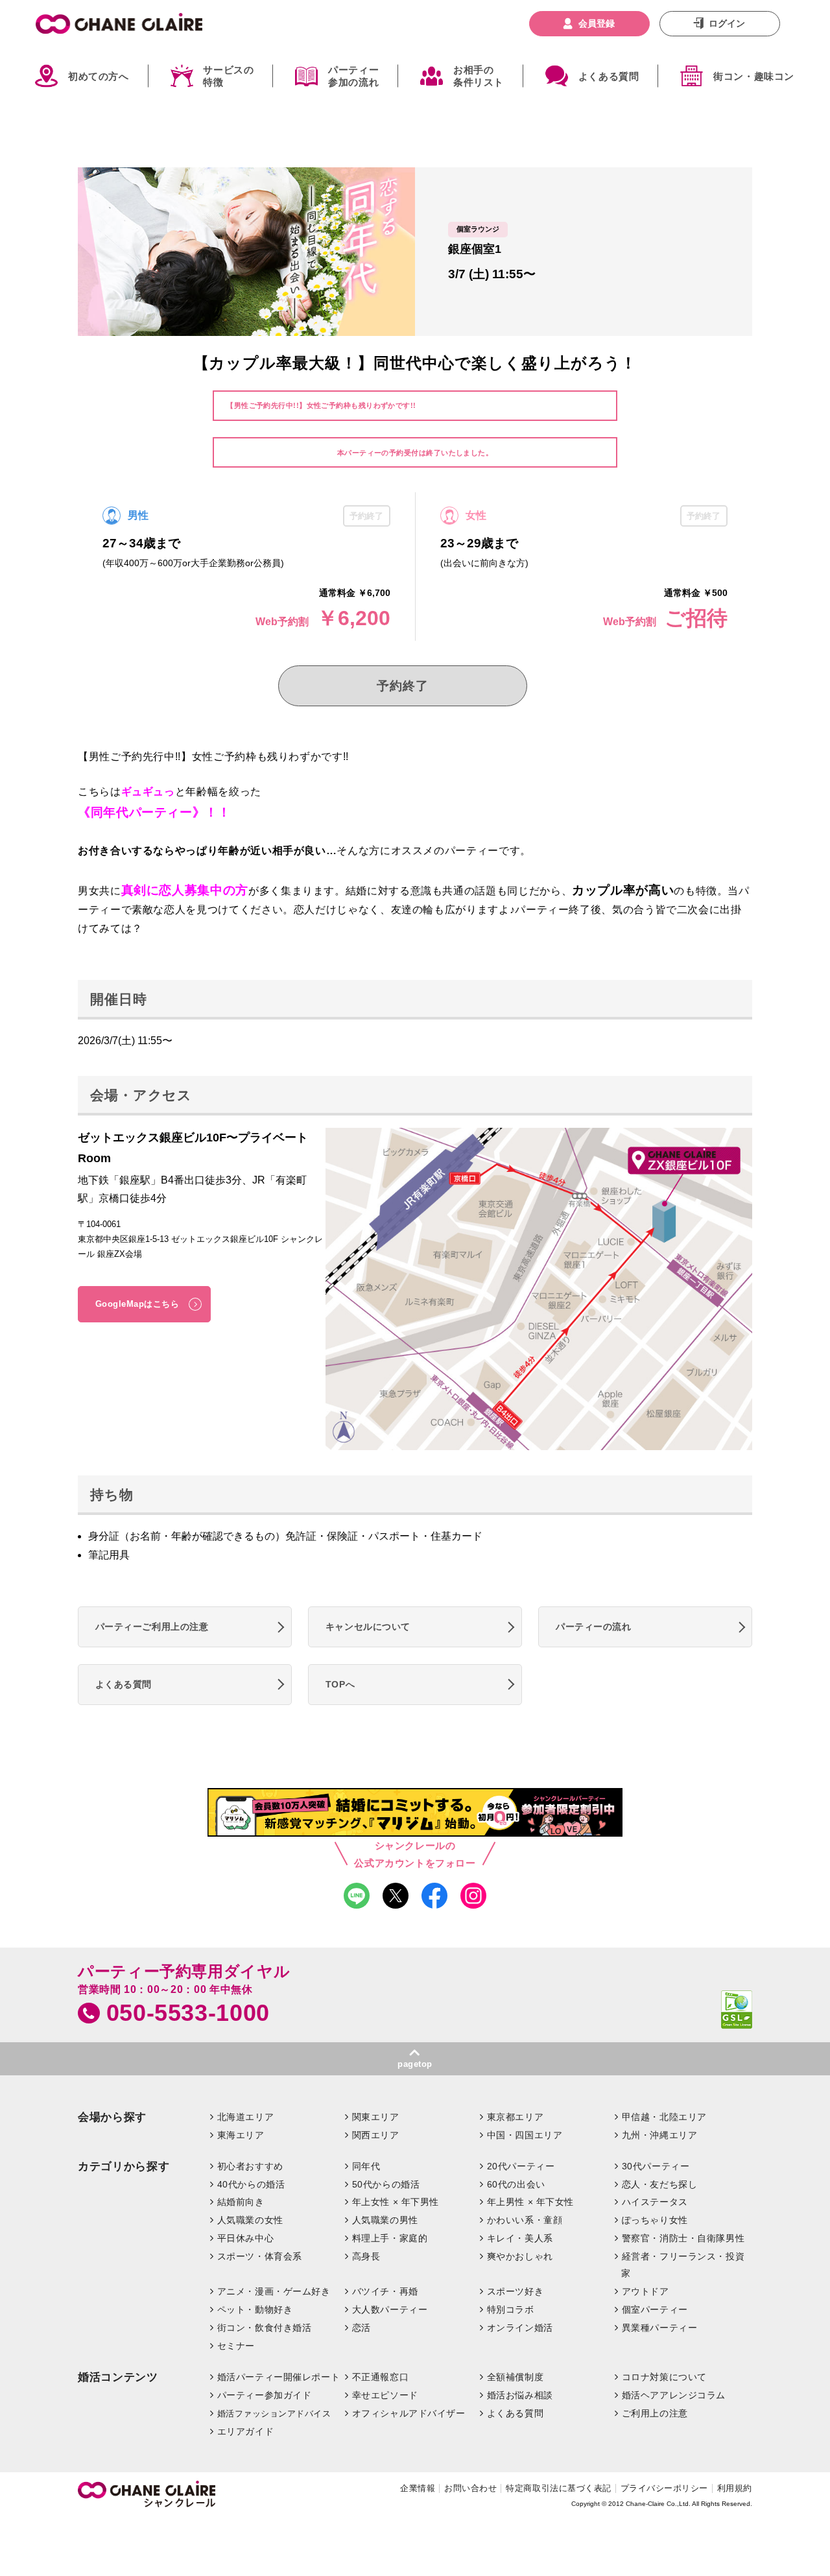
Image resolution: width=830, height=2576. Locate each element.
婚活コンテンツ (118, 2377)
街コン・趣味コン (754, 76)
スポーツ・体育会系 (260, 2256)
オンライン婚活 (520, 2328)
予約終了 (402, 686)
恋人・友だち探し (660, 2184)
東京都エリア (515, 2117)
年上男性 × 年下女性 (530, 2202)
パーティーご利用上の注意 (152, 1627)
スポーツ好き (515, 2291)
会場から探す (112, 2117)
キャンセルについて (368, 1627)
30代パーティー (656, 2166)
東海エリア (241, 2135)
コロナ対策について (664, 2377)
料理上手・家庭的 (390, 2238)
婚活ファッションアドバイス (274, 2414)
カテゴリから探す (124, 2166)
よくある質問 (609, 76)
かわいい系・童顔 (525, 2220)
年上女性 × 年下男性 (396, 2202)
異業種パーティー (660, 2328)
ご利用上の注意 (655, 2413)
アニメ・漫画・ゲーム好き (274, 2291)
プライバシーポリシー (664, 2488)
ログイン (727, 23)
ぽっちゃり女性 (655, 2220)
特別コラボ (511, 2309)
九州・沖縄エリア (660, 2135)
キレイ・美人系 (520, 2238)
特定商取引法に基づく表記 (558, 2488)
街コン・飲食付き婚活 (265, 2328)
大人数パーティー (390, 2309)
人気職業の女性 (250, 2220)
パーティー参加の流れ (353, 76)
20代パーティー (521, 2166)
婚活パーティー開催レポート (279, 2377)
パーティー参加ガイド (265, 2395)
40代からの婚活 (251, 2184)
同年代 (366, 2166)
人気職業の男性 (385, 2220)
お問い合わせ (470, 2488)
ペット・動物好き (255, 2309)
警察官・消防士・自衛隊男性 (683, 2238)
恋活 (362, 2328)
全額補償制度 (515, 2377)
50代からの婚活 (386, 2184)
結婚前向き (241, 2202)
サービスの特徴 (228, 76)
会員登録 (597, 23)
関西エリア (376, 2135)
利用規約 (735, 2488)
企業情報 (418, 2488)
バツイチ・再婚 (385, 2291)
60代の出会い (516, 2184)
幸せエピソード (385, 2395)
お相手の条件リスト (479, 76)
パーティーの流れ (594, 1627)
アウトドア (646, 2291)
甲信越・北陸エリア (664, 2117)
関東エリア (376, 2117)
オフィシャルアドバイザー (409, 2413)
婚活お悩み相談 (520, 2395)
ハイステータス (655, 2202)
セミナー (236, 2346)
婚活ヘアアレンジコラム (674, 2395)
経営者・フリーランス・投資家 (683, 2265)
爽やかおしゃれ (520, 2256)
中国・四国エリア (525, 2135)
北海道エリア (245, 2117)
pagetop (415, 2064)
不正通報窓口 (380, 2377)
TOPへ (340, 1684)
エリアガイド (245, 2431)
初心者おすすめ (250, 2166)
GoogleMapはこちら (137, 1304)
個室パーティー (655, 2309)
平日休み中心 (245, 2238)
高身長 (366, 2256)
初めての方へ (99, 76)
